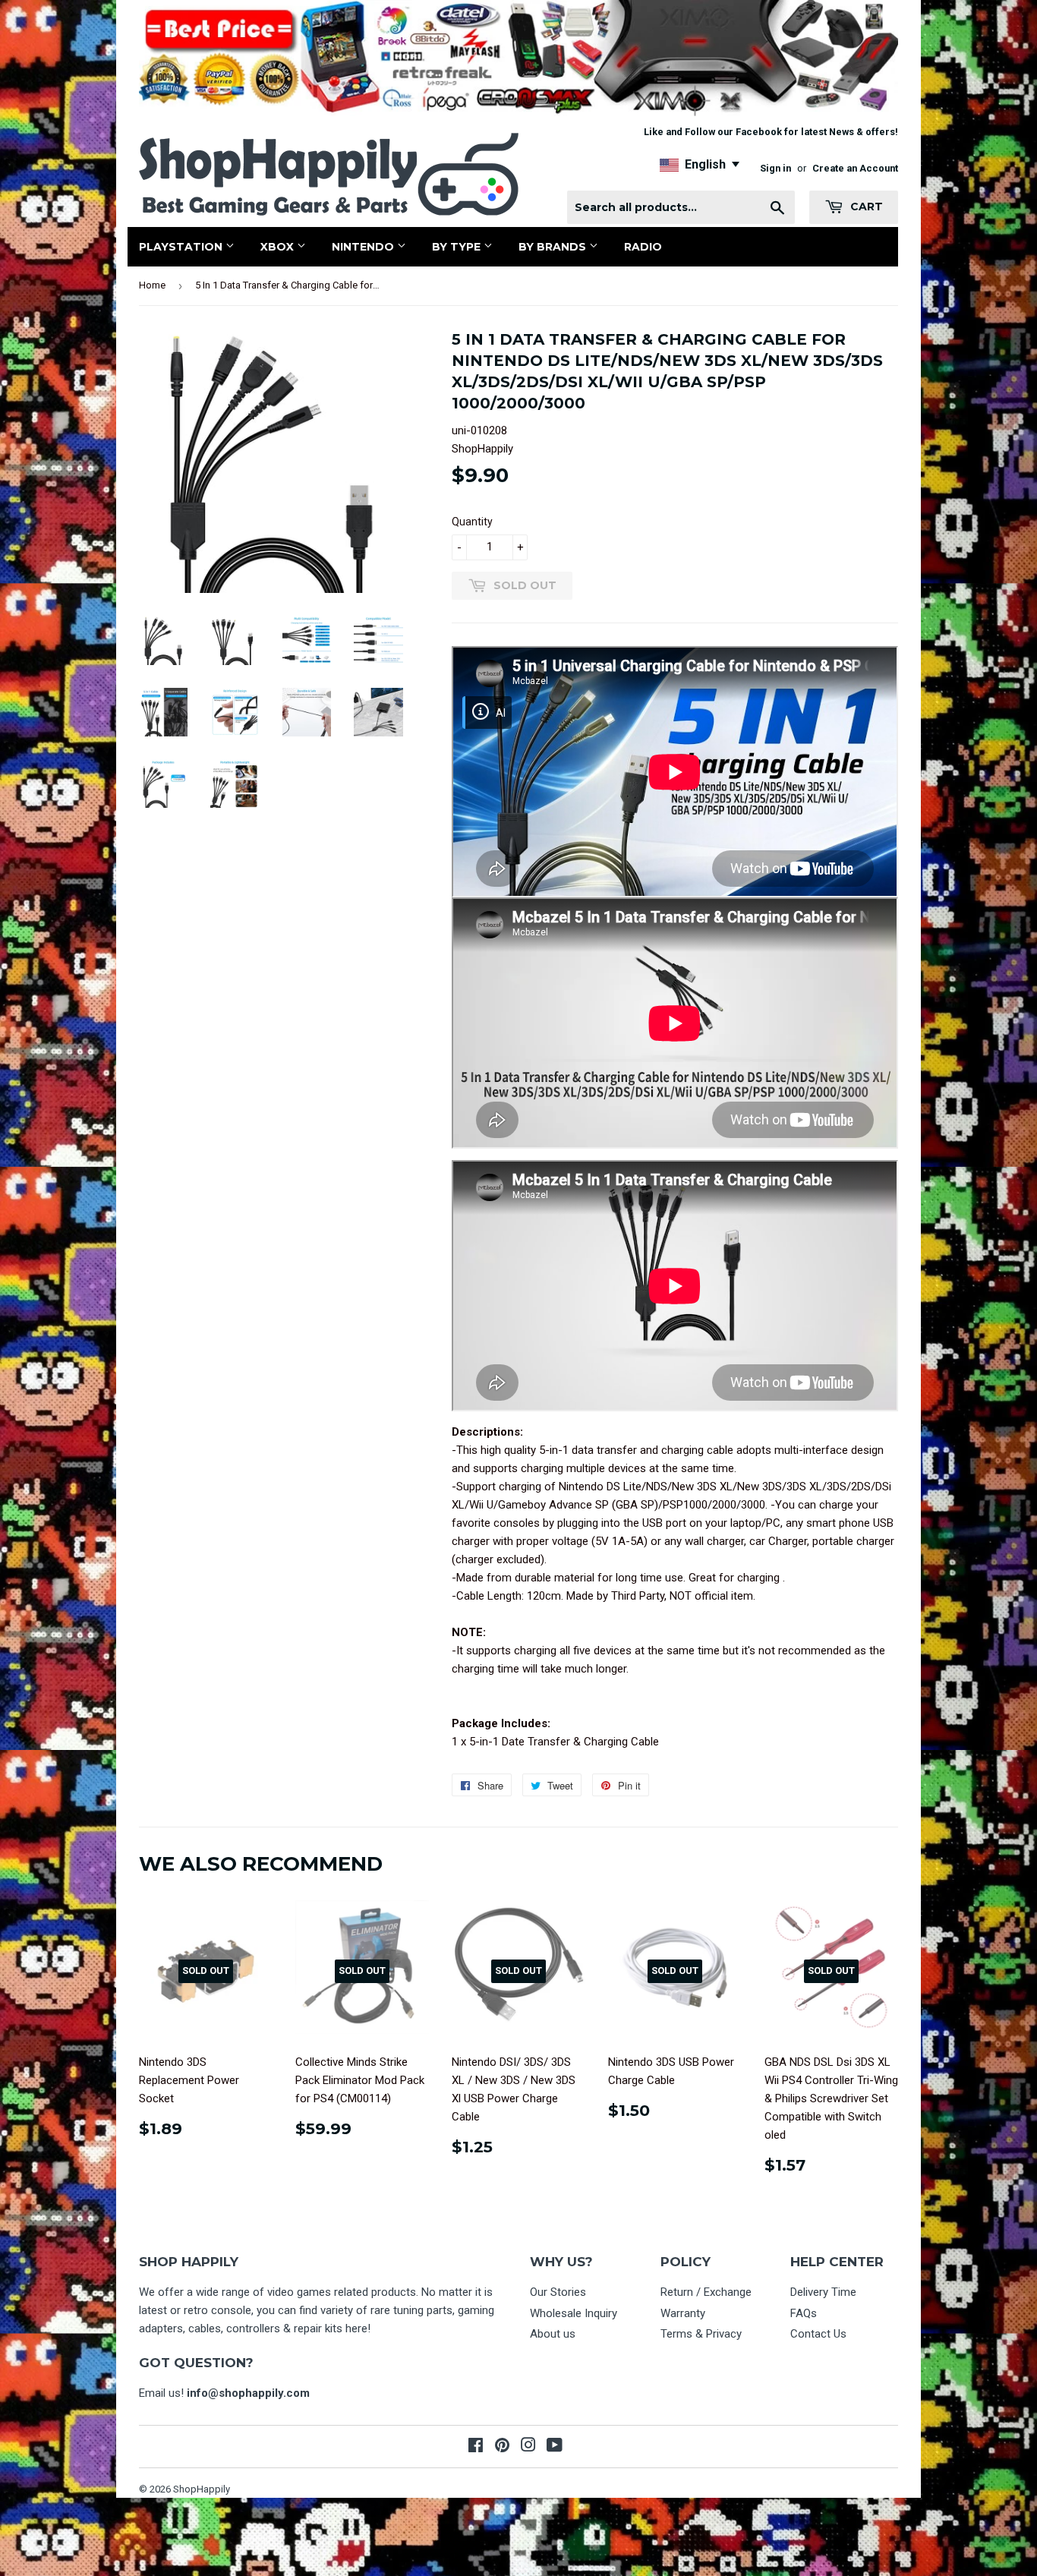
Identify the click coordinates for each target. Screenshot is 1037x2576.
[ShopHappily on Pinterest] (502, 2447)
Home (152, 285)
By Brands (554, 247)
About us (553, 2334)
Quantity (472, 522)
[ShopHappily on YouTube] (555, 2447)
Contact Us (818, 2334)
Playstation (182, 247)
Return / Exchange (706, 2292)
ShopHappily (202, 2489)
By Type (458, 247)
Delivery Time (823, 2292)
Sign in (775, 168)
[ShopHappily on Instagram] (528, 2447)
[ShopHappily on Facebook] (476, 2447)
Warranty (683, 2313)
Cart (865, 207)
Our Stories (558, 2292)
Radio (643, 247)
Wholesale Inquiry (574, 2313)
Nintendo (364, 247)
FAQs (804, 2313)
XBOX (279, 247)
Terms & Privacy (701, 2334)
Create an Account (855, 168)
